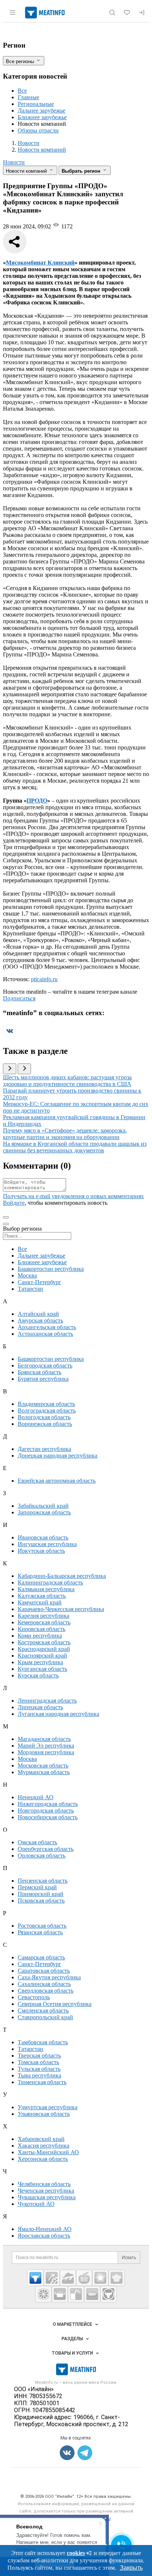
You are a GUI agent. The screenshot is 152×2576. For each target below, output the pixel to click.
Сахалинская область (44, 1984)
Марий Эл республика (46, 1746)
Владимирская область (46, 1404)
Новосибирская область (48, 1817)
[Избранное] (127, 13)
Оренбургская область (46, 1849)
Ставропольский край (45, 2017)
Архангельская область (47, 1327)
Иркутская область (41, 1551)
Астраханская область (45, 1334)
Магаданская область (44, 1739)
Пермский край (37, 1887)
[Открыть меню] (13, 13)
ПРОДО (37, 801)
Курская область (38, 1675)
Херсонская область (43, 2159)
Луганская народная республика (58, 1714)
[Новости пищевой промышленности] (84, 2278)
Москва (27, 1275)
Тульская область (39, 2069)
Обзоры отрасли (38, 130)
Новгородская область (46, 1811)
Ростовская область (42, 1926)
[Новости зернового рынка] (100, 2278)
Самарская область (41, 1957)
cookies (76, 2553)
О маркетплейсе (72, 2324)
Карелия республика (44, 1616)
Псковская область (41, 1901)
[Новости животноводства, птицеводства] (35, 2278)
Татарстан (30, 1289)
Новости (14, 162)
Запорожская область (44, 1512)
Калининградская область (50, 1582)
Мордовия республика (46, 1752)
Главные (28, 97)
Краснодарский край (44, 1649)
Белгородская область (45, 1365)
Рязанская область (40, 1932)
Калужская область (42, 1596)
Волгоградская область (47, 1411)
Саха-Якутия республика (49, 1977)
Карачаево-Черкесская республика (61, 1609)
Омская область (37, 1842)
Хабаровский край (41, 2139)
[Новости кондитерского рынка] (117, 2278)
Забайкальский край (43, 1506)
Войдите (14, 1203)
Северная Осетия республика (55, 2004)
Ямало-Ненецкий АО (45, 2229)
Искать (129, 2258)
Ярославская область (44, 2236)
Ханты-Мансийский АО (48, 2152)
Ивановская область (43, 1537)
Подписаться (19, 998)
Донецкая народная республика (58, 1456)
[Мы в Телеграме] (85, 2453)
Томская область (38, 2062)
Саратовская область (44, 1971)
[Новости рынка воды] (76, 2294)
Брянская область (39, 1372)
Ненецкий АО (36, 1797)
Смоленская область (43, 2011)
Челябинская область (44, 2184)
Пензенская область (43, 1881)
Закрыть (131, 2568)
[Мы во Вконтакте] (10, 1035)
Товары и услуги (72, 2353)
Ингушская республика (47, 1544)
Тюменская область (42, 2082)
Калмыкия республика (46, 1589)
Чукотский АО (36, 2204)
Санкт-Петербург (39, 1282)
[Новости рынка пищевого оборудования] (52, 2278)
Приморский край (41, 1894)
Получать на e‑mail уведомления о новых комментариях (73, 1196)
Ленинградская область (47, 1701)
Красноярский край (42, 1656)
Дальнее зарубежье (42, 111)
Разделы (72, 2339)
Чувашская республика (47, 2197)
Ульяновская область (44, 2114)
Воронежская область (45, 1424)
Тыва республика (39, 2075)
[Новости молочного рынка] (60, 2294)
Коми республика (40, 1636)
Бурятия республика (43, 1379)
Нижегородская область (48, 1804)
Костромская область (44, 1642)
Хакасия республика (44, 2146)
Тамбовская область (43, 2042)
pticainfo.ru (44, 979)
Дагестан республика (44, 1449)
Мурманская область (44, 1772)
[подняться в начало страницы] (6, 1217)
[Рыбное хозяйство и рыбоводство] (68, 2278)
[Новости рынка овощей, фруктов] (44, 2294)
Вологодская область (44, 1417)
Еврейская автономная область (57, 1481)
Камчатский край (40, 1602)
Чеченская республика (46, 2191)
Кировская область (42, 1629)
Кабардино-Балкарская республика (62, 1576)
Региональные (36, 104)
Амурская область (40, 1320)
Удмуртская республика (48, 2107)
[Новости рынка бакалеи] (92, 2294)
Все (22, 91)
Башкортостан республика (51, 1269)
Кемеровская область (44, 1622)
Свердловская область (46, 1991)
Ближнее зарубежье (42, 117)
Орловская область (42, 1856)
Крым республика (40, 1662)
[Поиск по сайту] (112, 13)
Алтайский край (38, 1314)
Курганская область (42, 1669)
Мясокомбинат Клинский (40, 263)
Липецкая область (40, 1707)
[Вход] (142, 13)
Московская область (43, 1765)
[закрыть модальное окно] (6, 1224)
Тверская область (39, 2056)
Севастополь (34, 1997)
